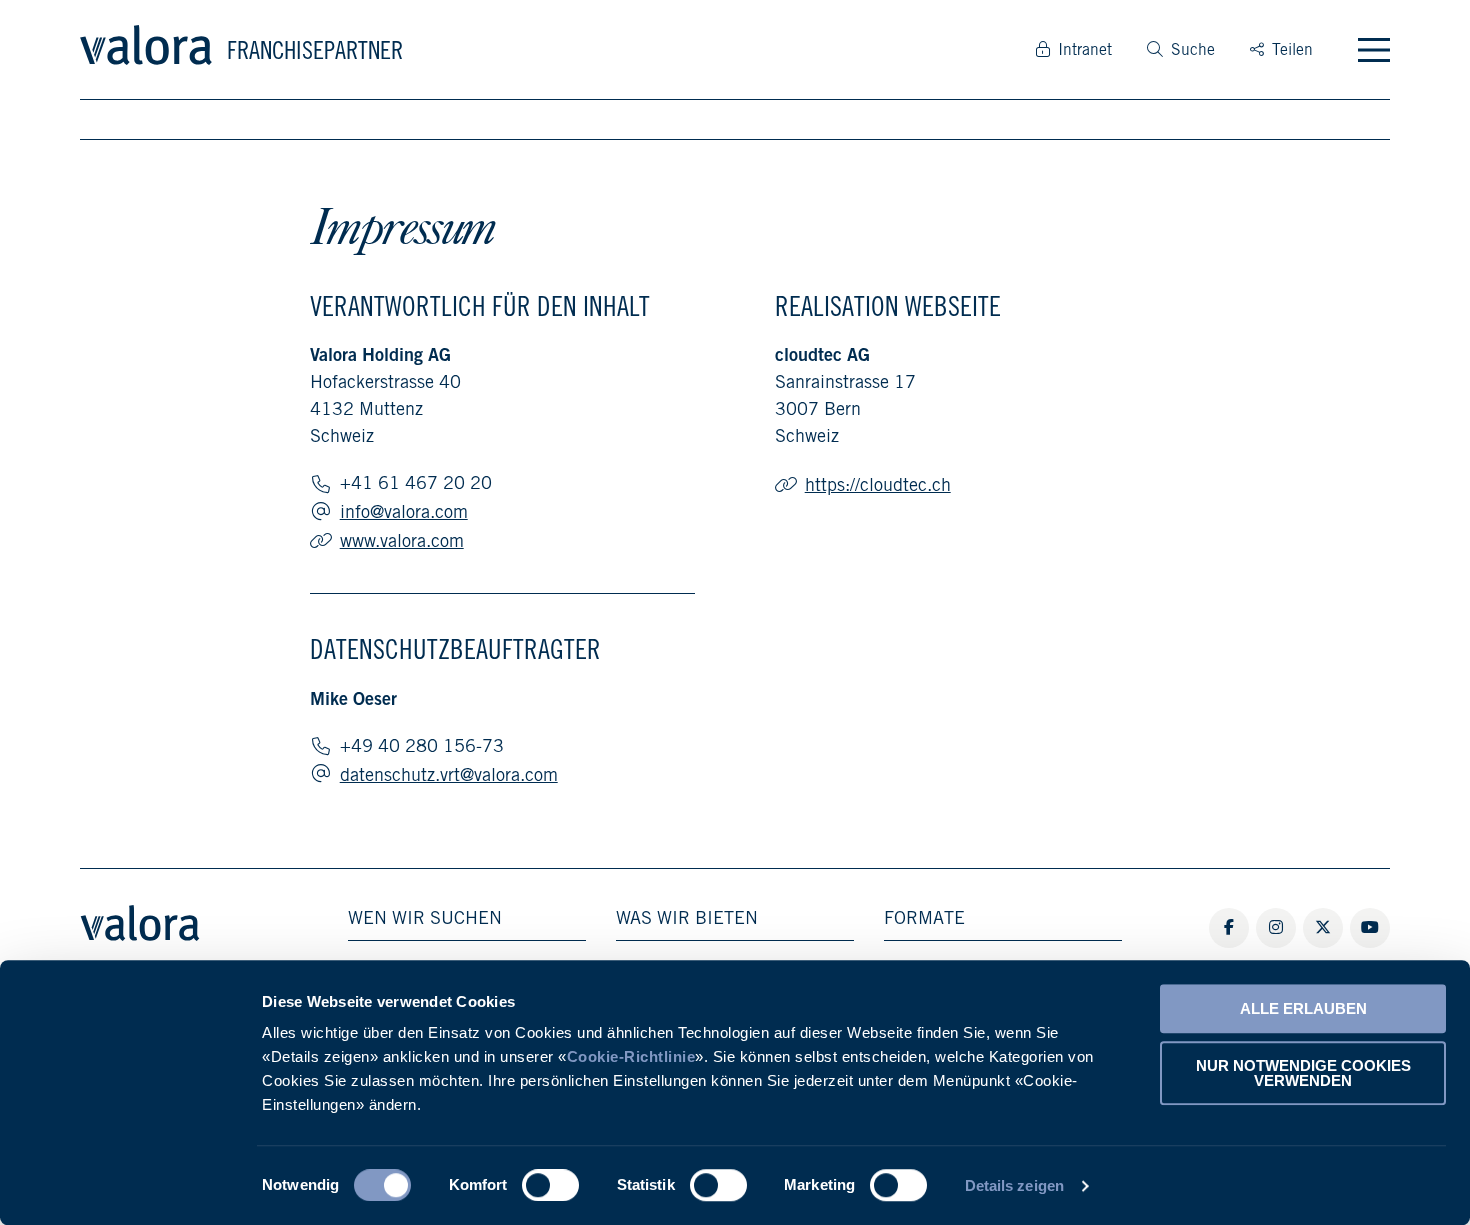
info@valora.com (404, 511)
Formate (924, 918)
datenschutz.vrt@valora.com (449, 774)
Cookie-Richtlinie (631, 1056)
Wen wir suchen (425, 918)
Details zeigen (1014, 1185)
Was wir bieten (687, 918)
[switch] (550, 1185)
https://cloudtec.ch (878, 484)
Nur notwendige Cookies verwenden (1303, 1073)
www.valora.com (402, 540)
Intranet (1085, 49)
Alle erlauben (1303, 1008)
